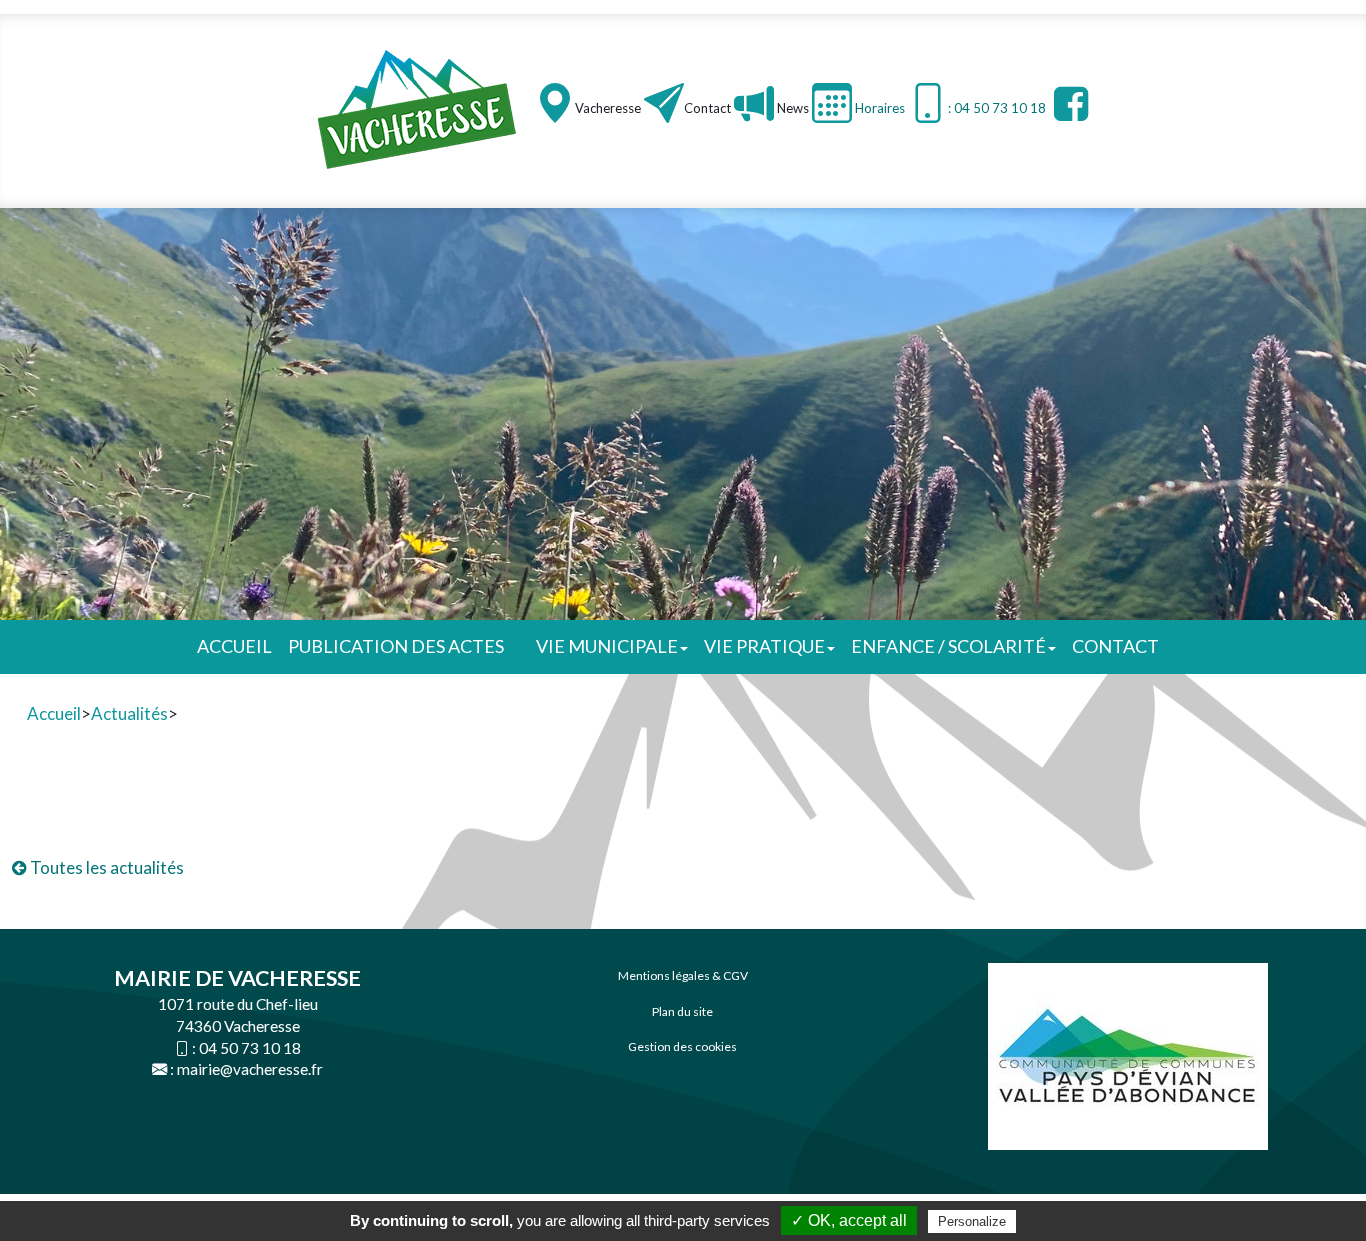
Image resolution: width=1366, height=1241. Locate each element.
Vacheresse (608, 108)
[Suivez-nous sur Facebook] (1068, 103)
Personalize (972, 1221)
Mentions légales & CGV (683, 975)
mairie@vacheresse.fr (250, 1069)
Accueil (234, 646)
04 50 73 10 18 (250, 1048)
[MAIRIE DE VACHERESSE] (418, 109)
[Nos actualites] (754, 103)
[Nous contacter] (664, 103)
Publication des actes (396, 646)
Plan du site (682, 1011)
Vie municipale (607, 646)
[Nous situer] (555, 103)
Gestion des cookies (682, 1046)
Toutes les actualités (105, 867)
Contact (707, 108)
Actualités (129, 713)
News (791, 108)
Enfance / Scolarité (948, 646)
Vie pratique (764, 646)
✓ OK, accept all (849, 1220)
